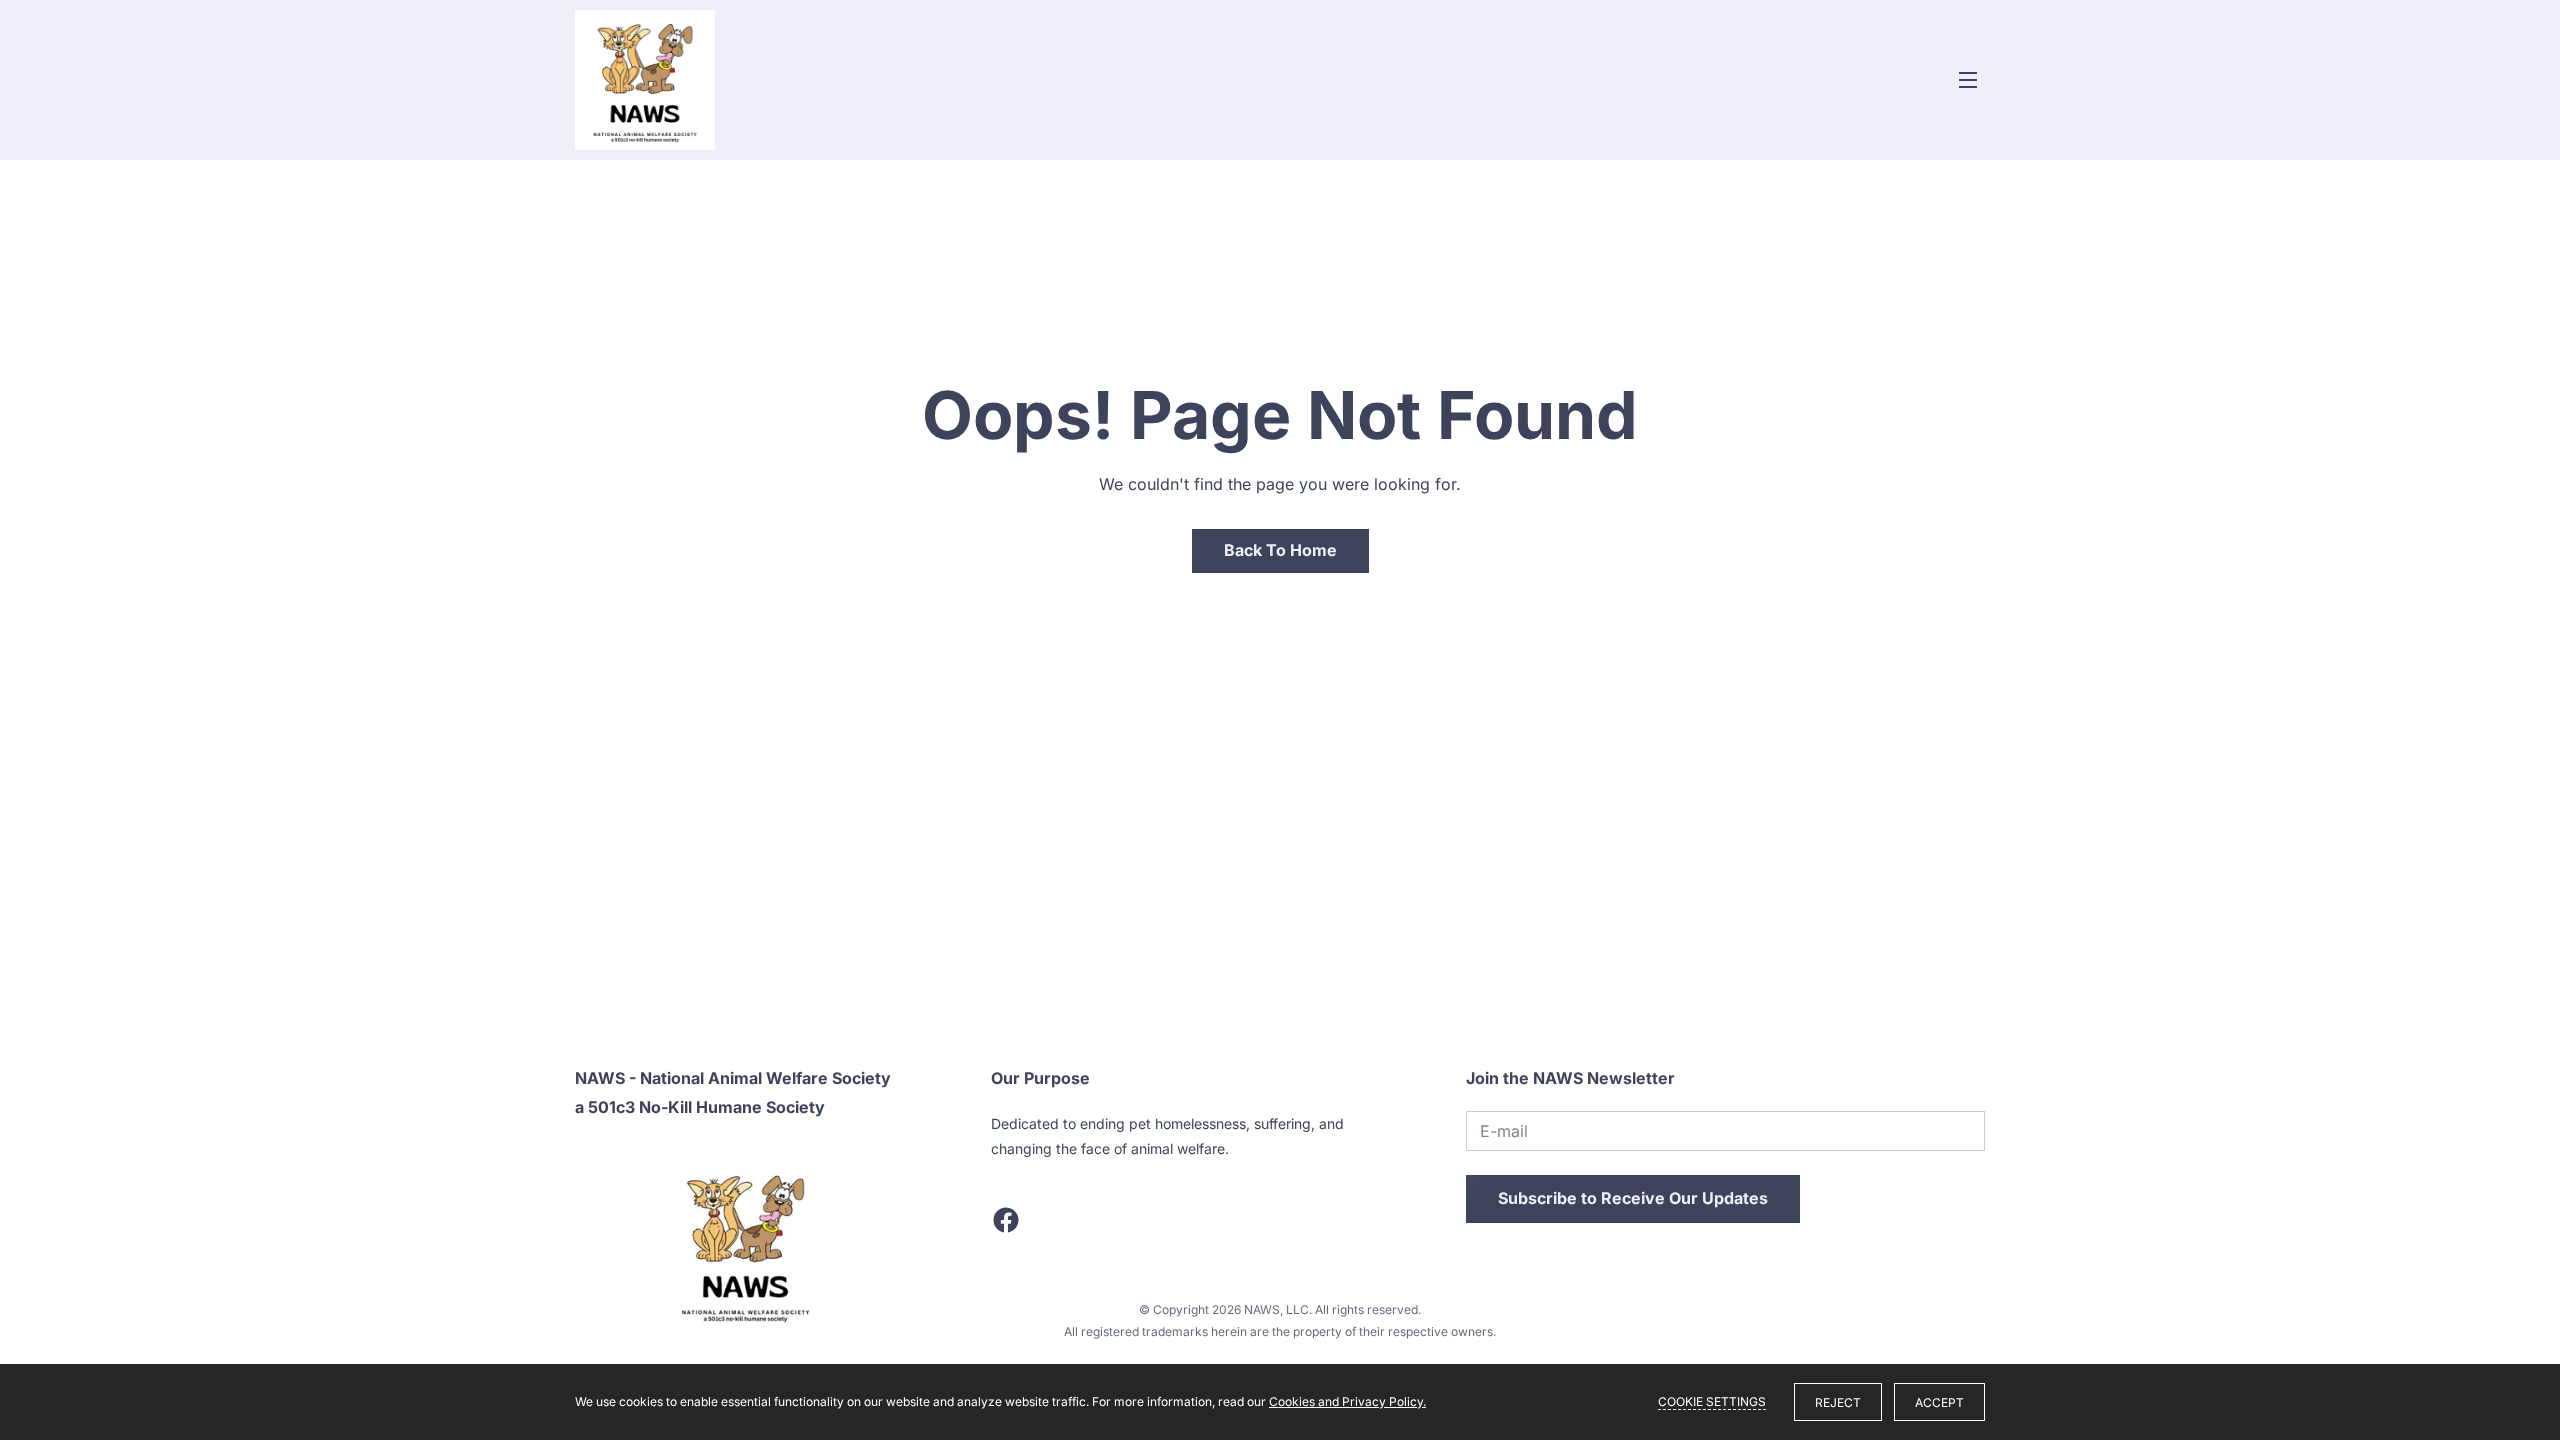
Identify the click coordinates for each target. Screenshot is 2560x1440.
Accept (1939, 1402)
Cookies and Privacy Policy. (1347, 1401)
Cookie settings (1712, 1401)
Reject (1838, 1402)
